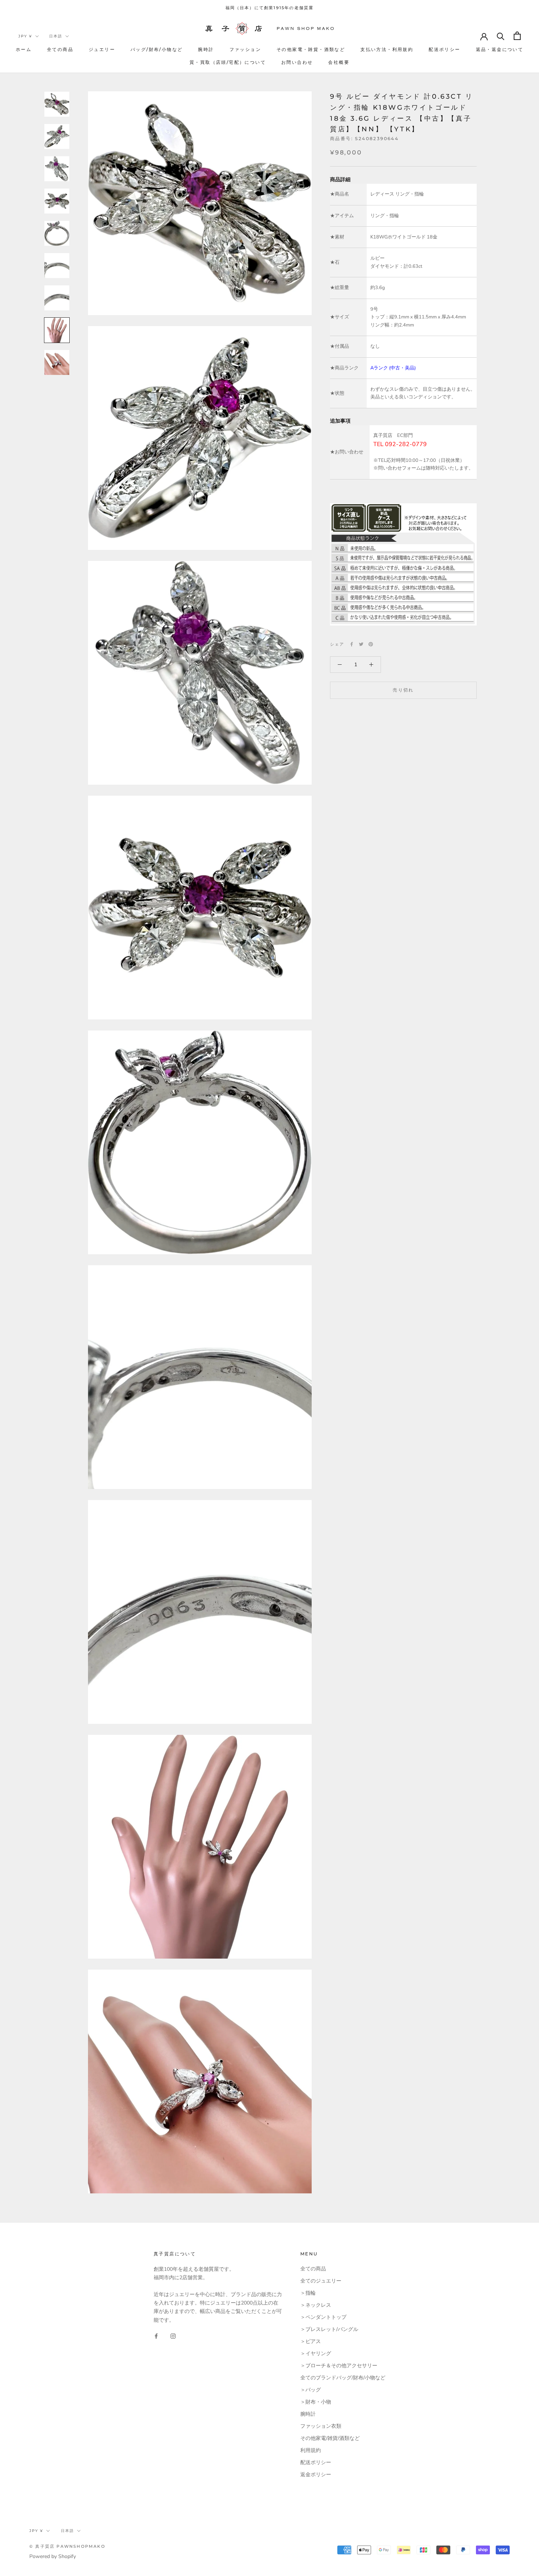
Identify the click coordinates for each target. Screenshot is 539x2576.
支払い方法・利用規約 (387, 49)
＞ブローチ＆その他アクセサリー (339, 2366)
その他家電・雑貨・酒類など (311, 49)
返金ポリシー (316, 2475)
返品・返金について (500, 49)
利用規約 (311, 2450)
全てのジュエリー (321, 2281)
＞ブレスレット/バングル (329, 2329)
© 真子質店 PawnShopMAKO (67, 2546)
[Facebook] (352, 644)
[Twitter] (361, 644)
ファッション (245, 49)
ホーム (24, 49)
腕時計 (206, 49)
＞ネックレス (316, 2305)
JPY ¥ (25, 36)
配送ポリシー (444, 49)
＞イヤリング (316, 2354)
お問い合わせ (297, 62)
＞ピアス (311, 2341)
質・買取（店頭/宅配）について (228, 62)
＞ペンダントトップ (323, 2317)
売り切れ (403, 690)
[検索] (501, 36)
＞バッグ (311, 2390)
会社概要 (339, 62)
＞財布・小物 (316, 2402)
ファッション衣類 (321, 2426)
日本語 (56, 36)
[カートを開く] (517, 36)
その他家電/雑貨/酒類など (330, 2438)
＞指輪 (308, 2293)
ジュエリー (102, 49)
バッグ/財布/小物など (157, 49)
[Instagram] (173, 2336)
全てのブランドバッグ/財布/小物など (343, 2378)
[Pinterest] (371, 644)
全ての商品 (60, 49)
